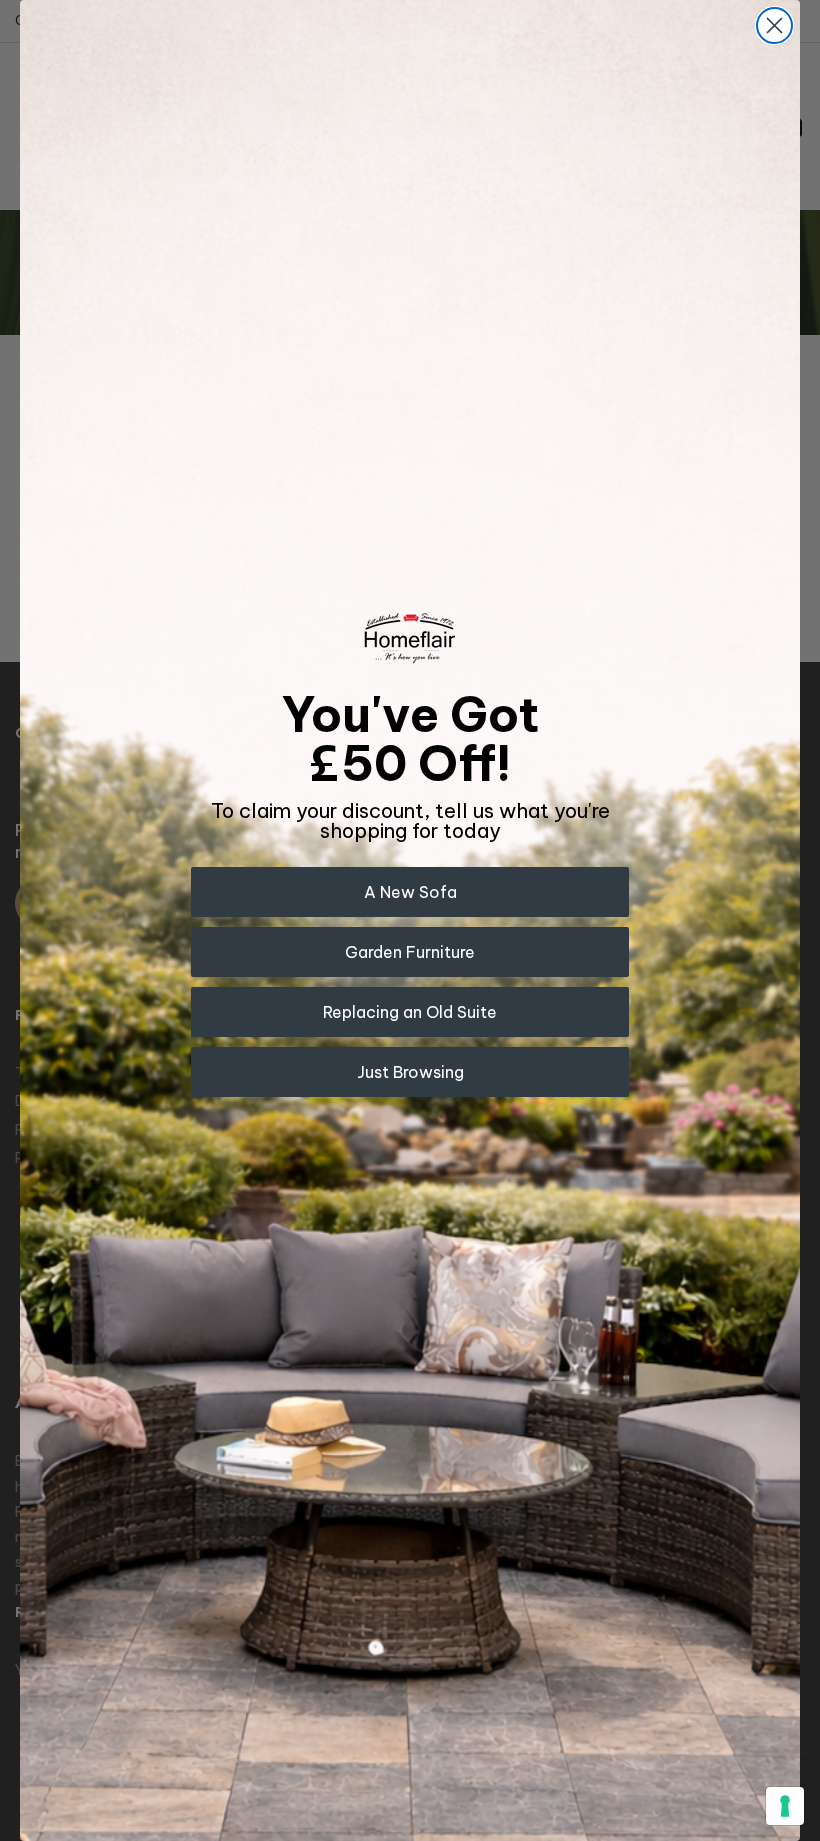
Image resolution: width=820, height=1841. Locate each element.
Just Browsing (410, 1072)
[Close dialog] (774, 25)
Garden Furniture (410, 952)
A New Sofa (410, 892)
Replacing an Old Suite (410, 1012)
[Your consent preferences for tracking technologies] (785, 1806)
